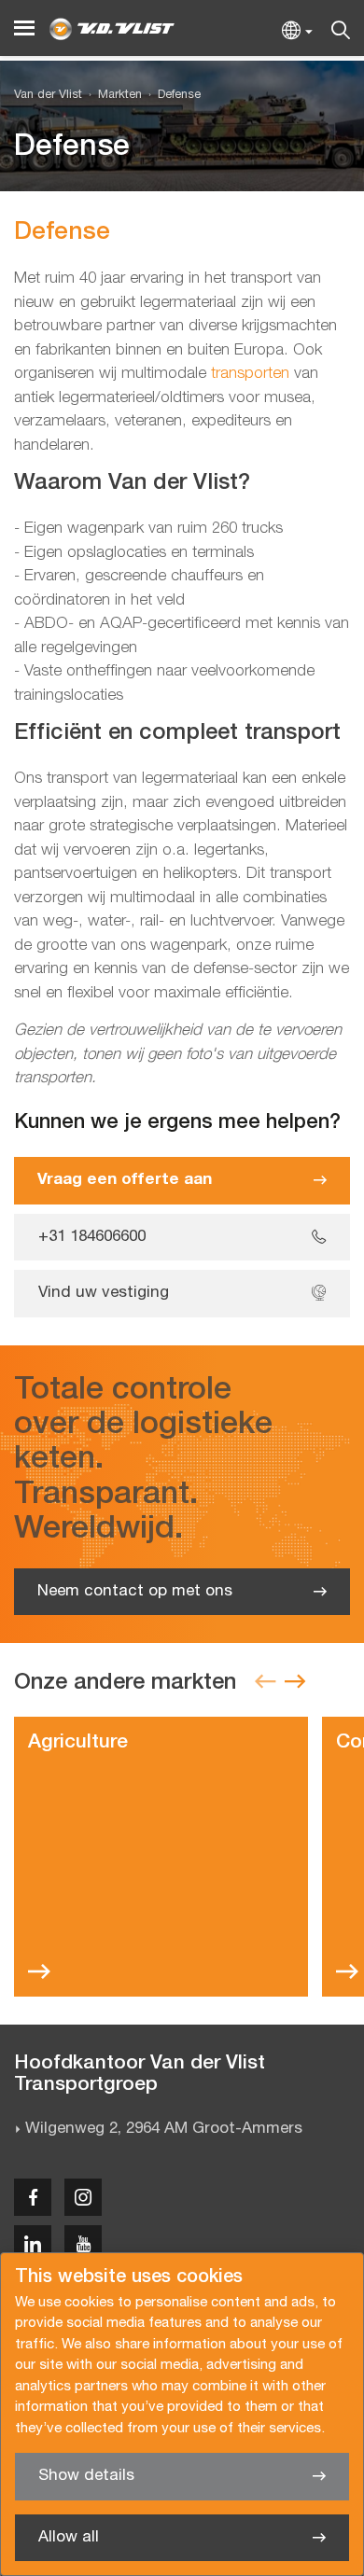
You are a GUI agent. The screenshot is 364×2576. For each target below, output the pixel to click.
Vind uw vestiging (104, 1293)
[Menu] (24, 28)
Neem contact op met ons (135, 1591)
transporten (250, 374)
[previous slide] (265, 1683)
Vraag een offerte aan (125, 1180)
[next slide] (295, 1683)
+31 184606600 (92, 1237)
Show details (86, 2476)
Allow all (69, 2537)
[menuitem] (112, 96)
